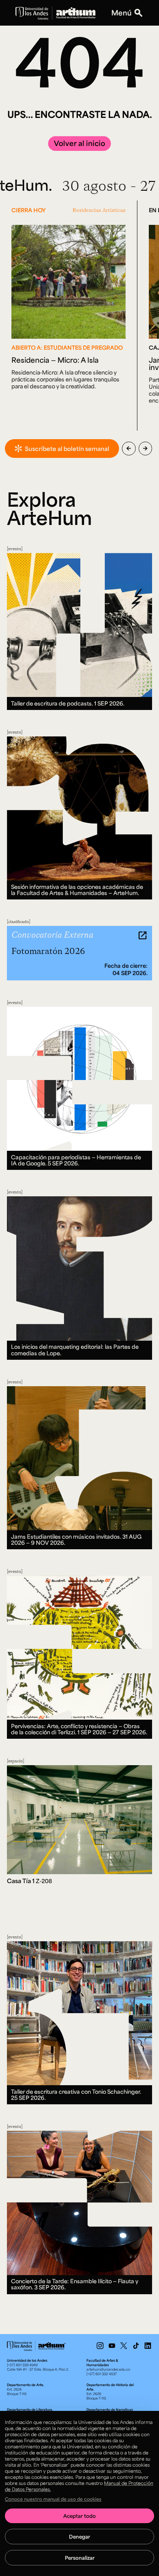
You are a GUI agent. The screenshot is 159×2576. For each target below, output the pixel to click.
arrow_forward (145, 449)
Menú (121, 13)
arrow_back (129, 449)
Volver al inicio (79, 143)
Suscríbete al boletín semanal (67, 449)
